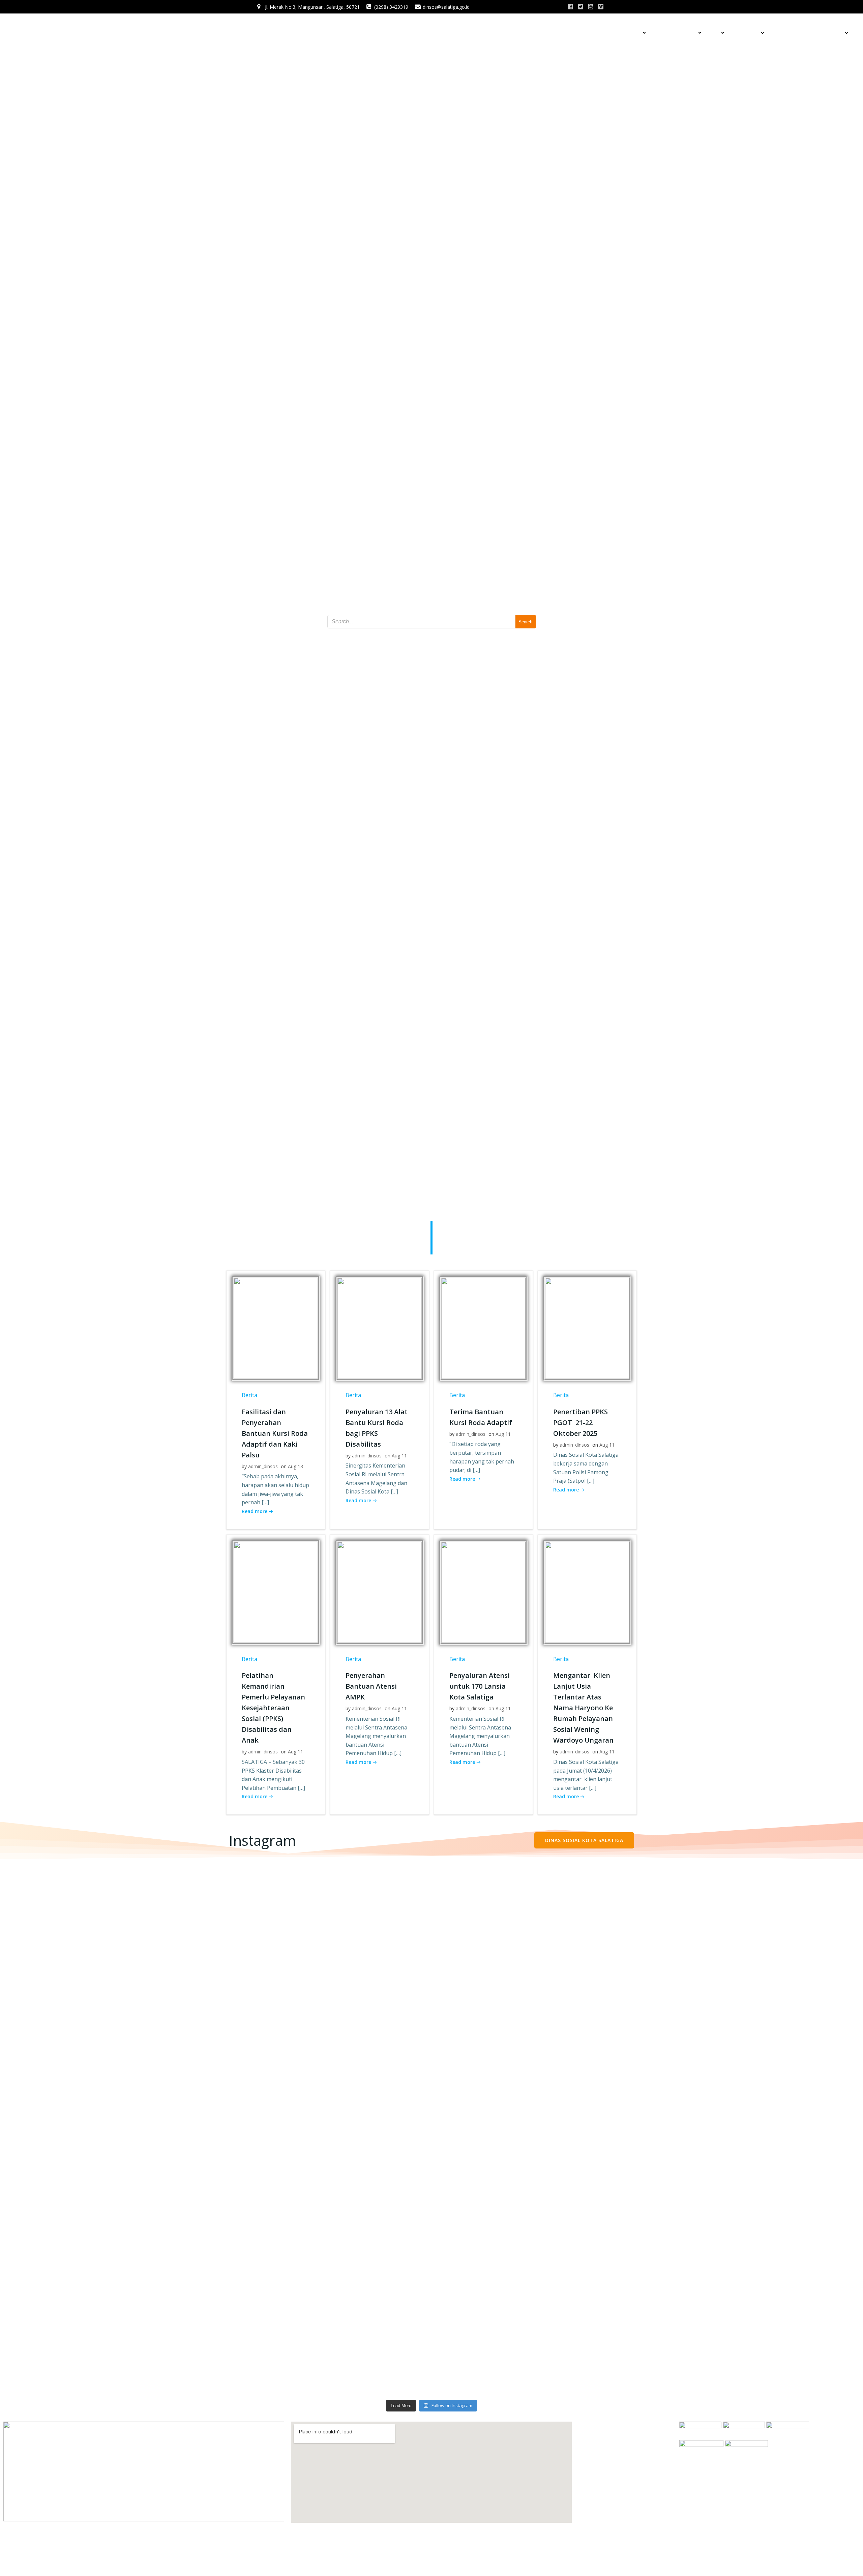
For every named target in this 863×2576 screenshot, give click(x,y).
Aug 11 (399, 1456)
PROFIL (633, 33)
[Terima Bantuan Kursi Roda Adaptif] (483, 1328)
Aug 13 (295, 1466)
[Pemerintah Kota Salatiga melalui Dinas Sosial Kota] (324, 2108)
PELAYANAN (746, 33)
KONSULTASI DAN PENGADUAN (808, 33)
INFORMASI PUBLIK (675, 33)
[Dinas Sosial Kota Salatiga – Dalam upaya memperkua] (539, 2044)
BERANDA (585, 33)
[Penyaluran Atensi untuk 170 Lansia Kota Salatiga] (483, 1592)
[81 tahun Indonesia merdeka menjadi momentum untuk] (109, 2032)
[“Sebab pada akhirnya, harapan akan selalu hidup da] (109, 2290)
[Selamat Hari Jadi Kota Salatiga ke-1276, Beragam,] (754, 2237)
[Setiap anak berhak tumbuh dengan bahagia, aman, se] (539, 2245)
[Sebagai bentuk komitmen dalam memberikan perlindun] (539, 1915)
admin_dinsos (263, 1466)
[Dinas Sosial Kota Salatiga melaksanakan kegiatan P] (324, 2306)
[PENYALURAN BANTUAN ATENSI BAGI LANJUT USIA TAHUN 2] (754, 1935)
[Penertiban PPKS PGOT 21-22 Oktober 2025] (587, 1328)
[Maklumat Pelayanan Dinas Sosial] (324, 1878)
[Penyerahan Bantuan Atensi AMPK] (380, 1592)
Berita (249, 1395)
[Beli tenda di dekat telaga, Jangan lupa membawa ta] (754, 2015)
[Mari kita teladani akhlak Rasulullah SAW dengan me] (109, 1895)
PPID (715, 33)
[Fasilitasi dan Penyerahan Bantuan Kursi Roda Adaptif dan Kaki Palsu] (276, 1328)
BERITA (611, 33)
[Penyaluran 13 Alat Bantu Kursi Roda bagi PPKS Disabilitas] (380, 1328)
